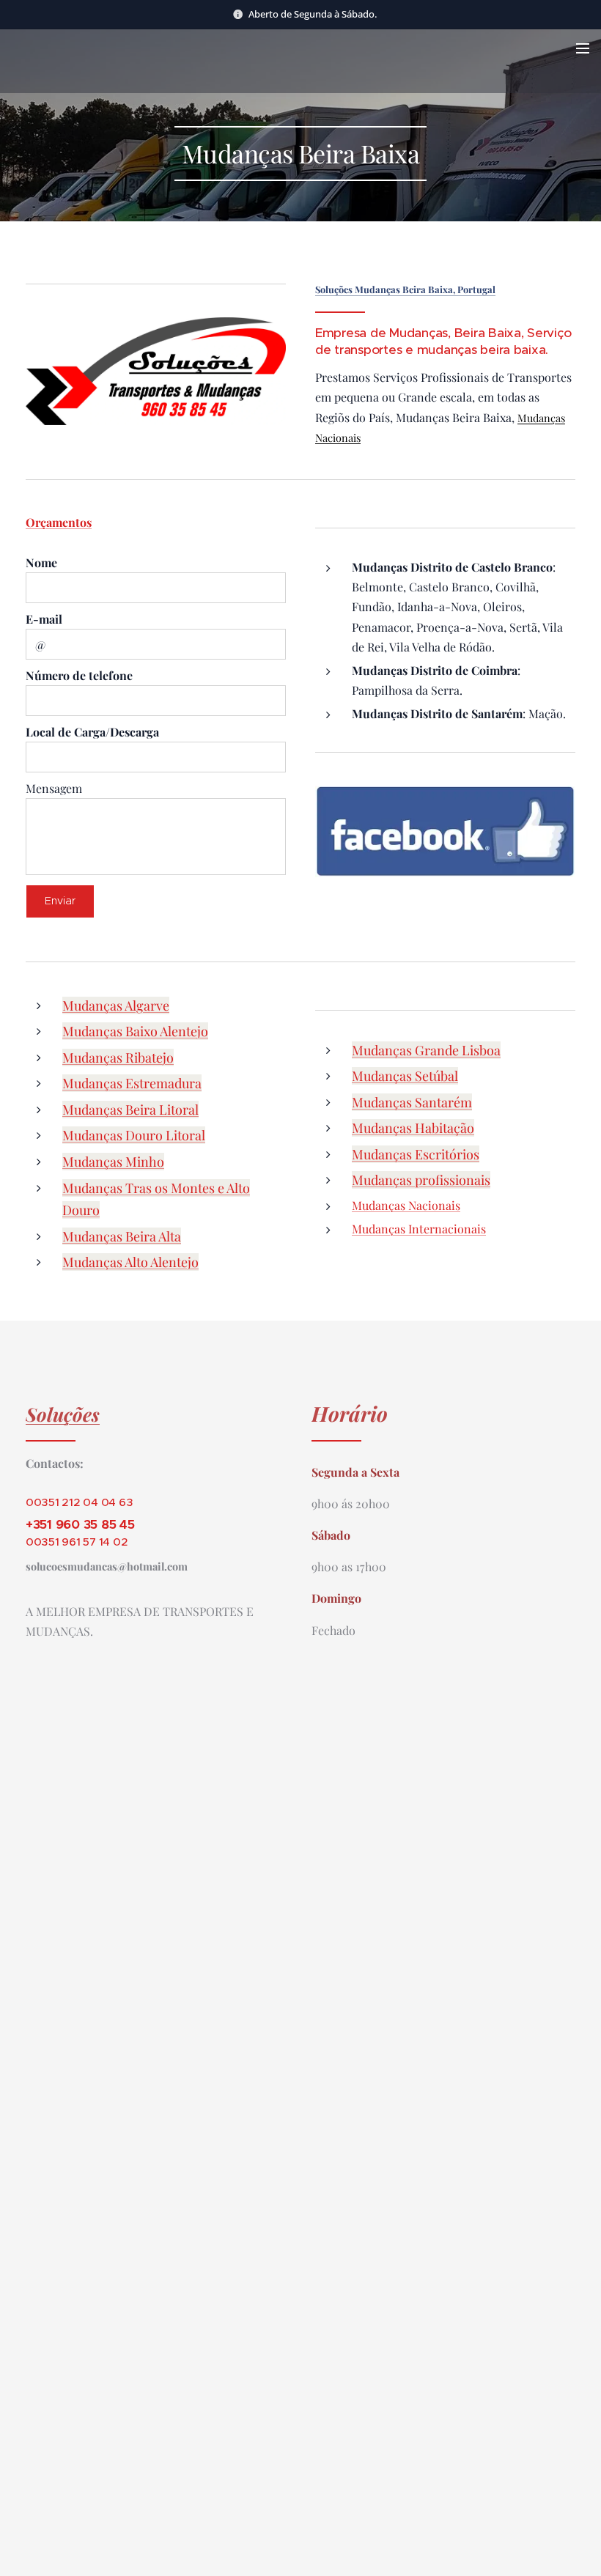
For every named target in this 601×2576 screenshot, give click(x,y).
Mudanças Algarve (116, 1005)
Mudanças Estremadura (132, 1083)
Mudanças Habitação (413, 1128)
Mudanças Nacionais (406, 1205)
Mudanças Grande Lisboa (426, 1050)
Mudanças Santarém (412, 1102)
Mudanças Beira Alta (122, 1236)
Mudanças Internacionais (419, 1229)
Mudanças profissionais (421, 1180)
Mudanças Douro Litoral (134, 1135)
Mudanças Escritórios (416, 1154)
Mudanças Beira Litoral (130, 1110)
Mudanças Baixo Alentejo (135, 1031)
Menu (583, 48)
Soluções (63, 1414)
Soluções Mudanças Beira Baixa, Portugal (405, 289)
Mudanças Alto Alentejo (130, 1262)
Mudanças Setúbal (405, 1076)
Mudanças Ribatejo (118, 1058)
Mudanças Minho (113, 1162)
